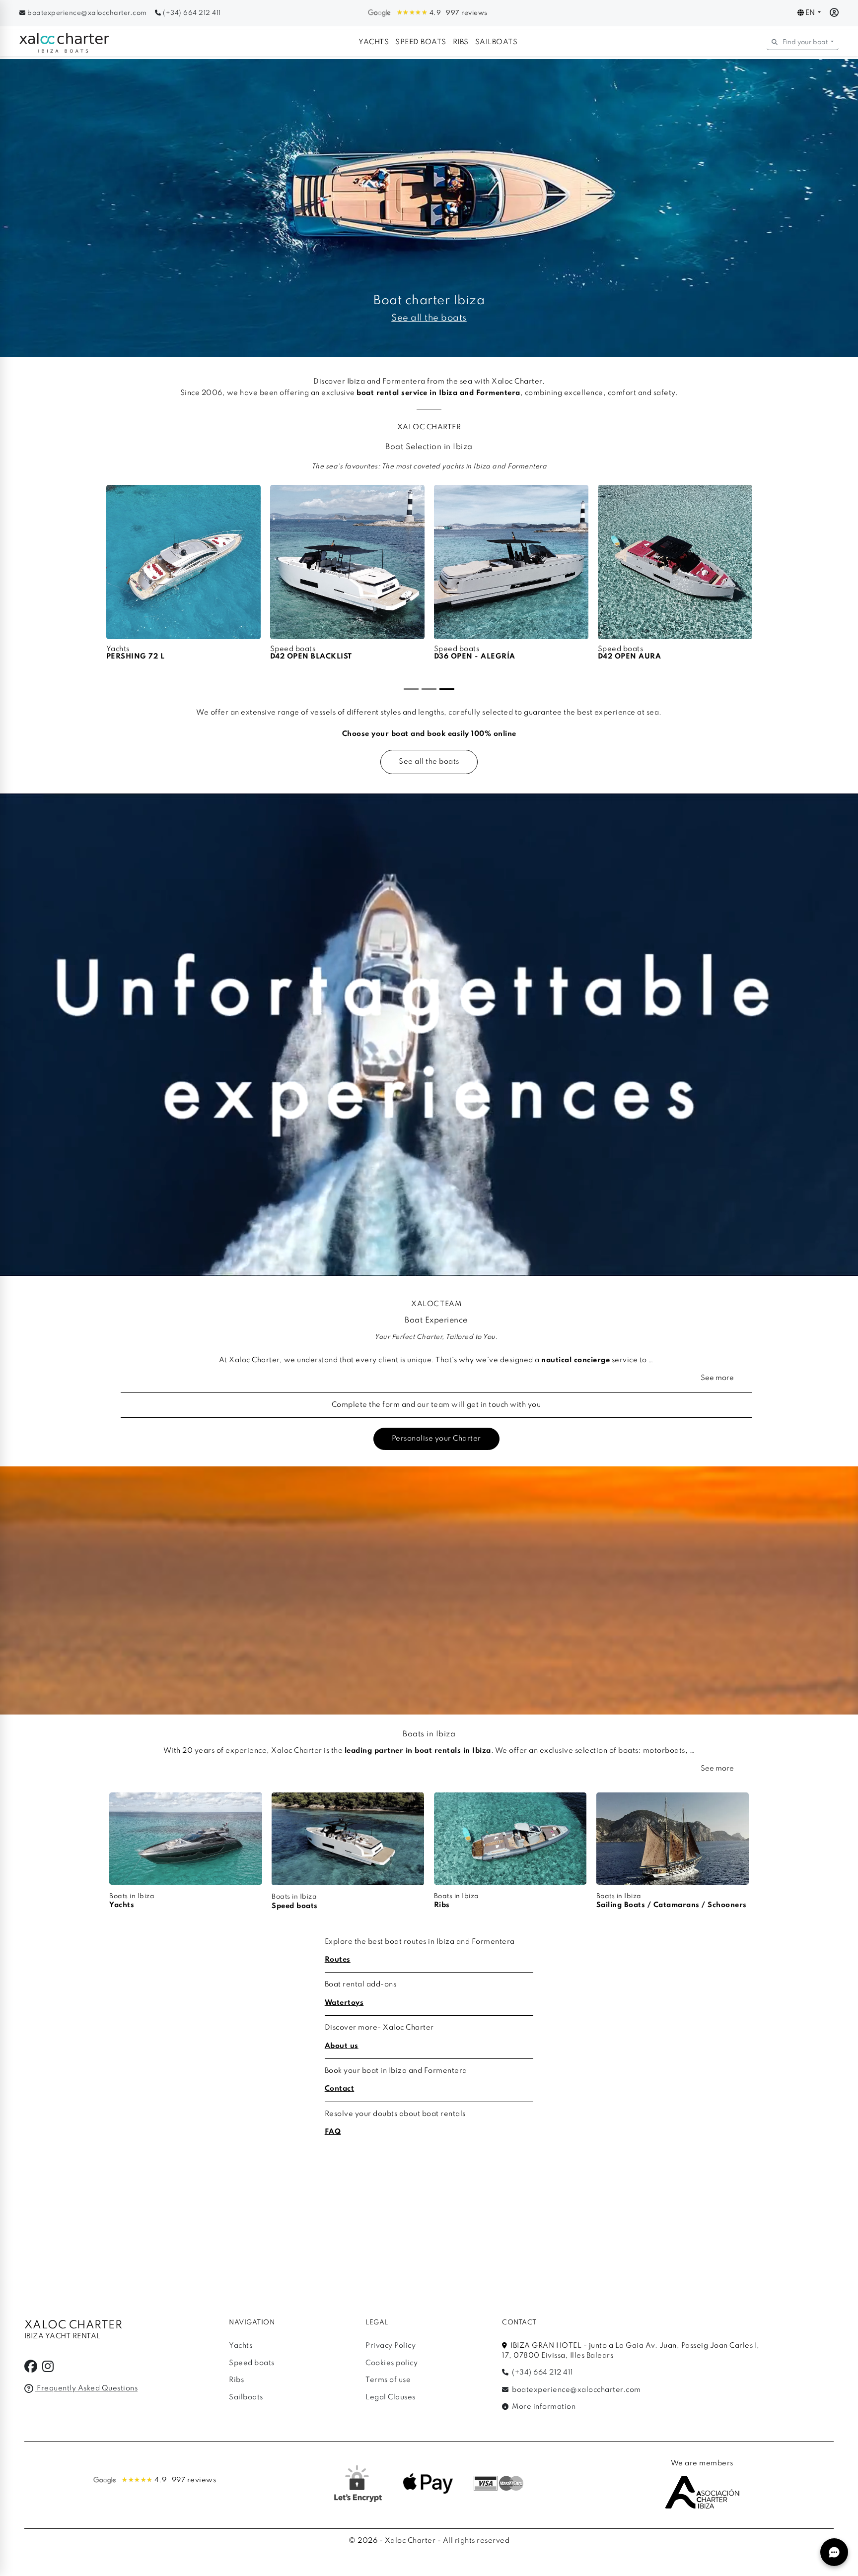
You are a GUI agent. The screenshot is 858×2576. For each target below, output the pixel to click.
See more (717, 1378)
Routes (338, 1960)
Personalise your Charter (436, 1439)
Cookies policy (392, 2363)
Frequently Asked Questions (86, 2388)
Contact (340, 2089)
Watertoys (344, 2003)
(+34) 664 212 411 (191, 13)
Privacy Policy (391, 2346)
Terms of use (388, 2380)
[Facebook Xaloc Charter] (31, 2369)
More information (543, 2407)
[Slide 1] (411, 689)
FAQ (333, 2132)
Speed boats (421, 42)
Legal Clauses (391, 2397)
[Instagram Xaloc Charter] (48, 2369)
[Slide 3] (447, 689)
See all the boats (429, 762)
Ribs (461, 42)
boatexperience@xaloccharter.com (87, 13)
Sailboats (497, 42)
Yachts (374, 42)
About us (342, 2046)
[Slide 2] (429, 689)
